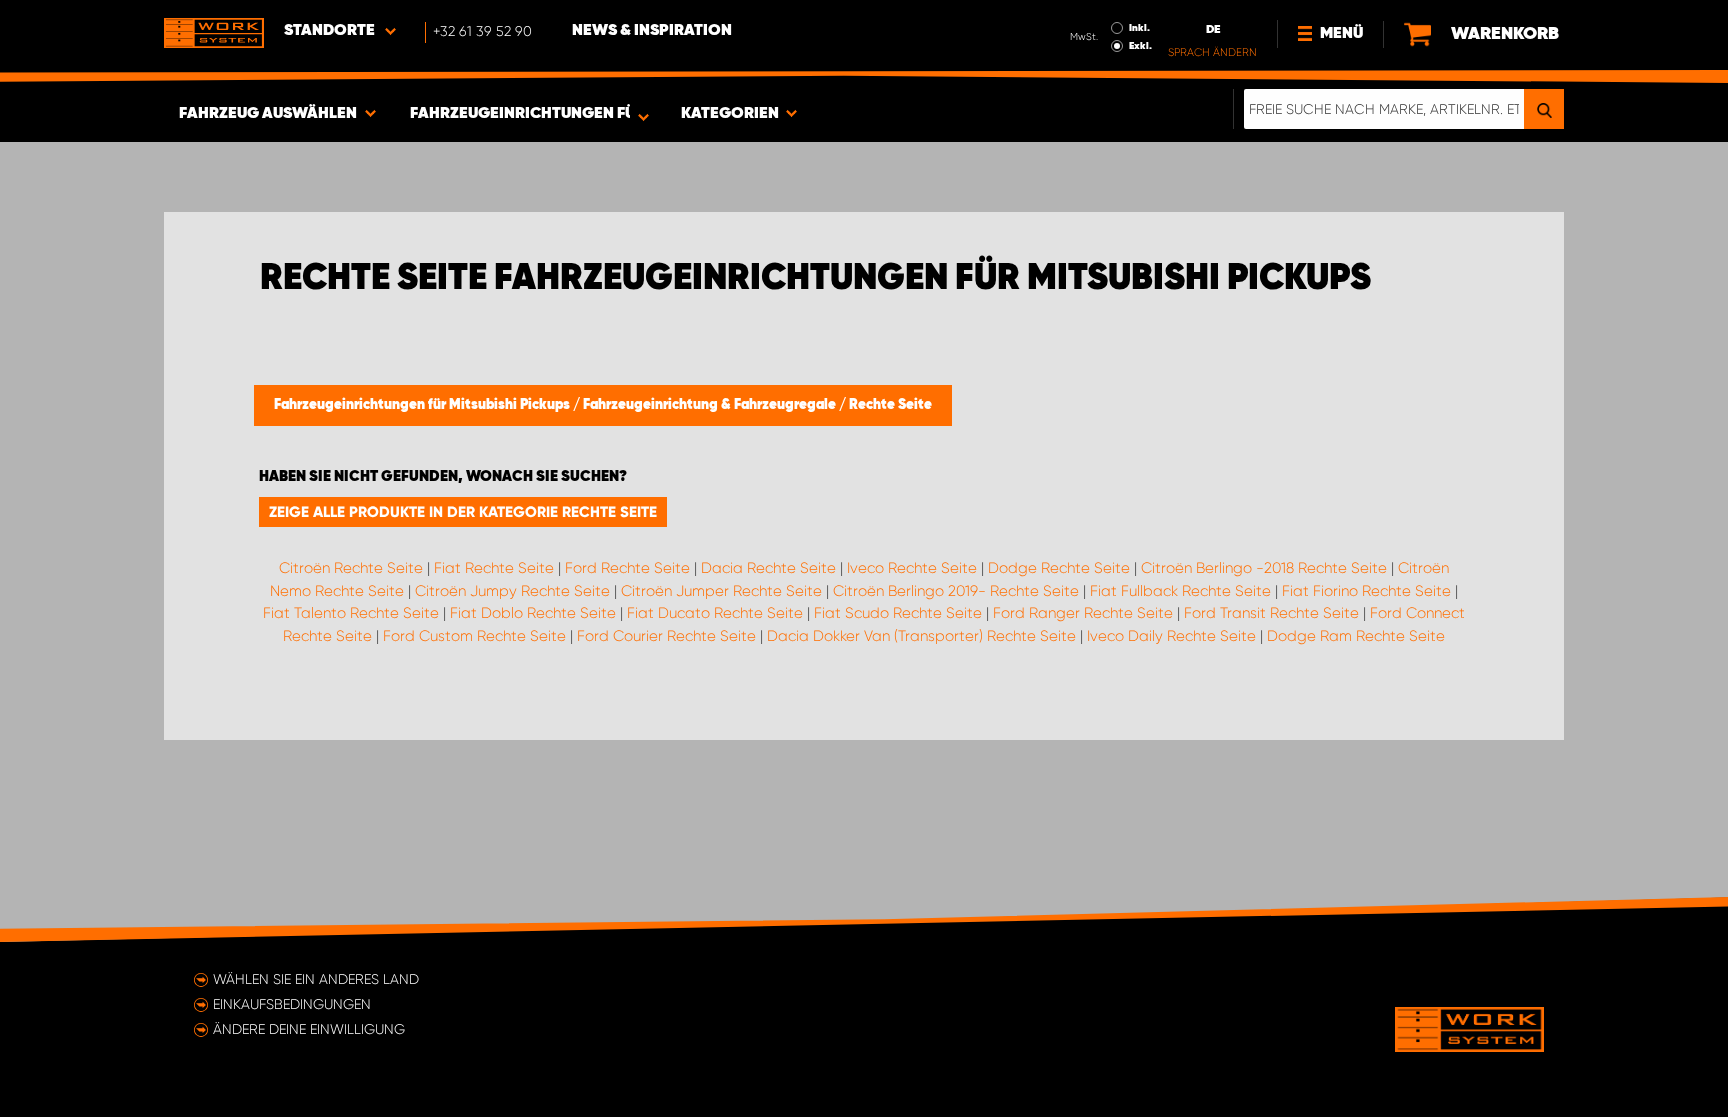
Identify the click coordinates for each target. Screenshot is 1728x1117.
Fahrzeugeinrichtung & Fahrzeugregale (711, 405)
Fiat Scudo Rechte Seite (898, 613)
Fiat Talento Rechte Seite (351, 613)
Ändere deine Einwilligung (309, 1029)
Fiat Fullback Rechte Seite (1180, 591)
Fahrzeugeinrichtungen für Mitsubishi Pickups (423, 405)
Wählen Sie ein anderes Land (316, 979)
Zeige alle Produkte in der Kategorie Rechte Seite (463, 512)
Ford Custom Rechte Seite (474, 636)
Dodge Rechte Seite (1059, 568)
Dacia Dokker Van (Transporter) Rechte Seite (921, 636)
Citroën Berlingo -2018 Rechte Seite (1264, 568)
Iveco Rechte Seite (912, 568)
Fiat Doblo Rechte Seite (533, 613)
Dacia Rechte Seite (768, 568)
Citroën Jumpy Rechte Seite (512, 591)
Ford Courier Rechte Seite (666, 636)
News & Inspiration (652, 31)
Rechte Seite (890, 405)
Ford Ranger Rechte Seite (1083, 613)
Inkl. (1139, 28)
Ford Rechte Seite (627, 568)
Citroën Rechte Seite (351, 568)
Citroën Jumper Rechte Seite (721, 591)
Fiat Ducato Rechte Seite (715, 613)
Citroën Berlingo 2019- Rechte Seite (956, 591)
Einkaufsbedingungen (292, 1004)
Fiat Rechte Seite (494, 568)
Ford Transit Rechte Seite (1271, 613)
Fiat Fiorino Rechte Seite (1366, 591)
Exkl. (1140, 46)
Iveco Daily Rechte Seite (1171, 636)
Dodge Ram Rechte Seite (1356, 636)
